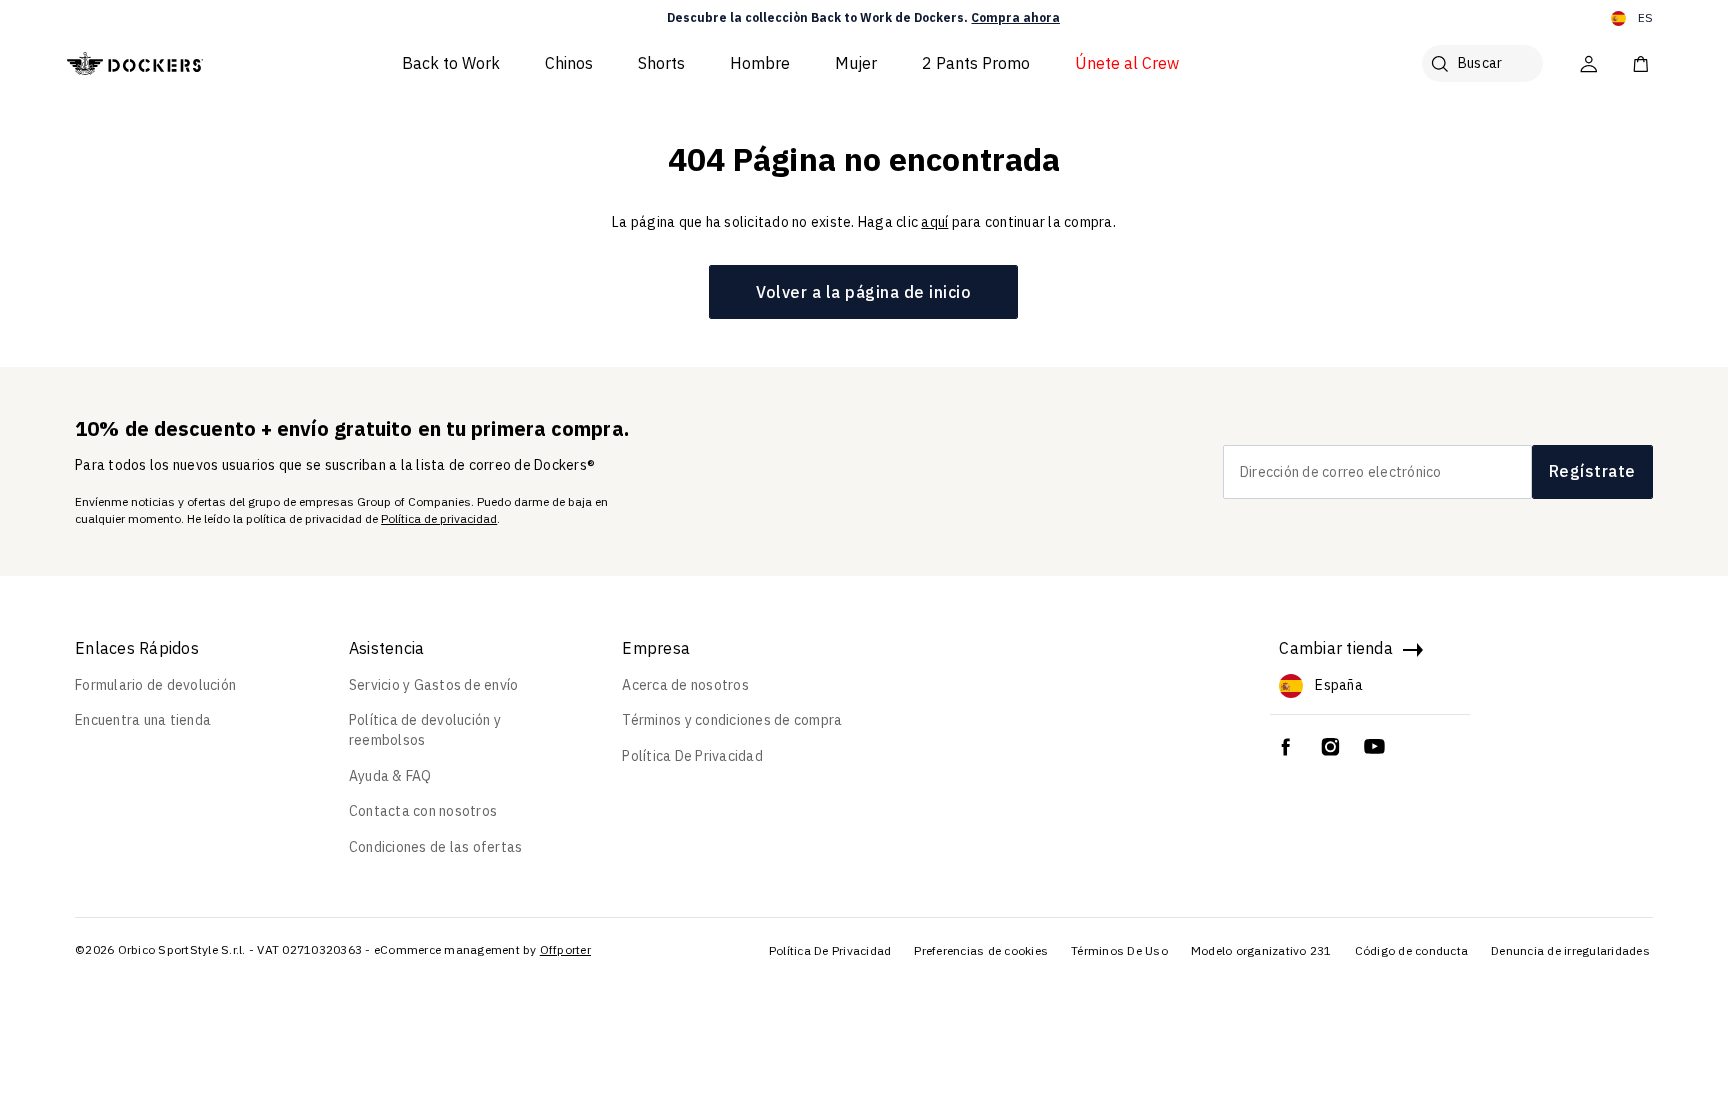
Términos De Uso (1119, 950)
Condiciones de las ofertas (436, 847)
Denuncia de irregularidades (1570, 950)
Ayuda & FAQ (390, 776)
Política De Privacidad (692, 756)
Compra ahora (1015, 17)
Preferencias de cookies (981, 950)
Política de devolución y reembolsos (425, 730)
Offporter (565, 949)
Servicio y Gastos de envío (434, 685)
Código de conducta (1412, 950)
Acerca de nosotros (685, 685)
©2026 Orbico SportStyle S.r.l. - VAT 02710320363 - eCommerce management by (306, 949)
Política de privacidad (439, 518)
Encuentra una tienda (143, 720)
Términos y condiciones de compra (732, 720)
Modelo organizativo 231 (1261, 950)
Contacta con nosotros (423, 811)
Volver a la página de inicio (863, 292)
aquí (934, 222)
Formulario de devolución (155, 685)
